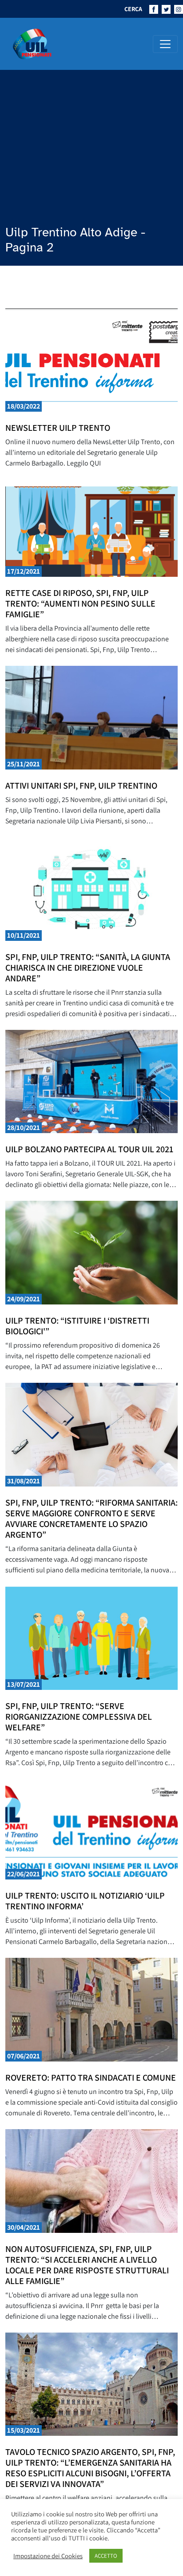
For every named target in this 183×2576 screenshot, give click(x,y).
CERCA (133, 9)
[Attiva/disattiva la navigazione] (165, 44)
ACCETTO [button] (106, 2556)
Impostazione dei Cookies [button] (48, 2556)
